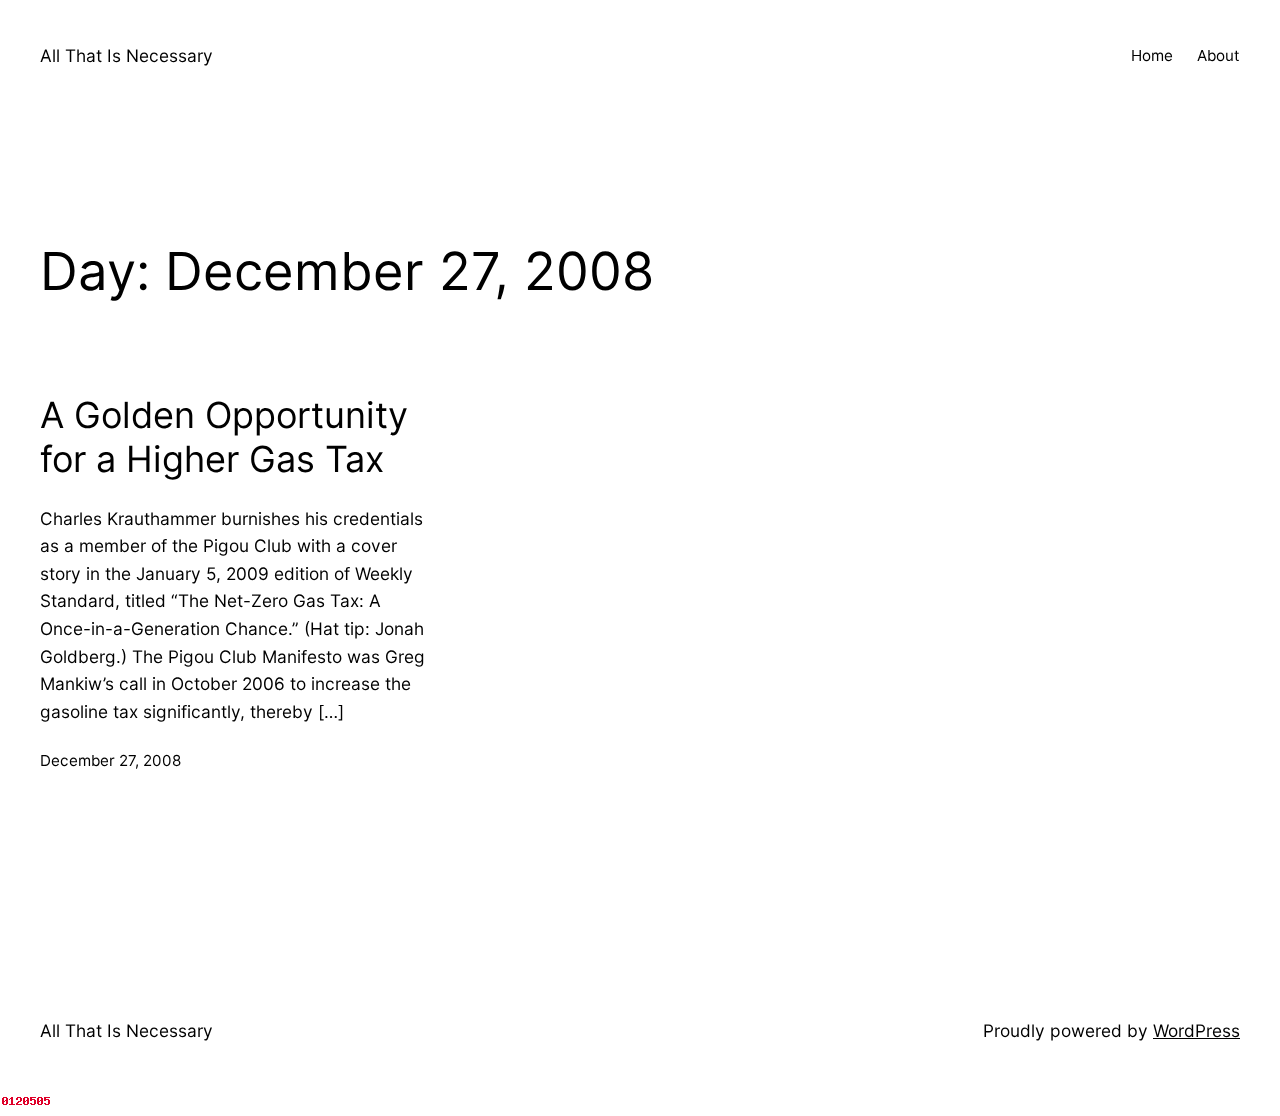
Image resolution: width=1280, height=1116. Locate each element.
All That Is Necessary (126, 55)
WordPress (1196, 1030)
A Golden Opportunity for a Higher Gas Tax (224, 437)
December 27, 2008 (110, 760)
